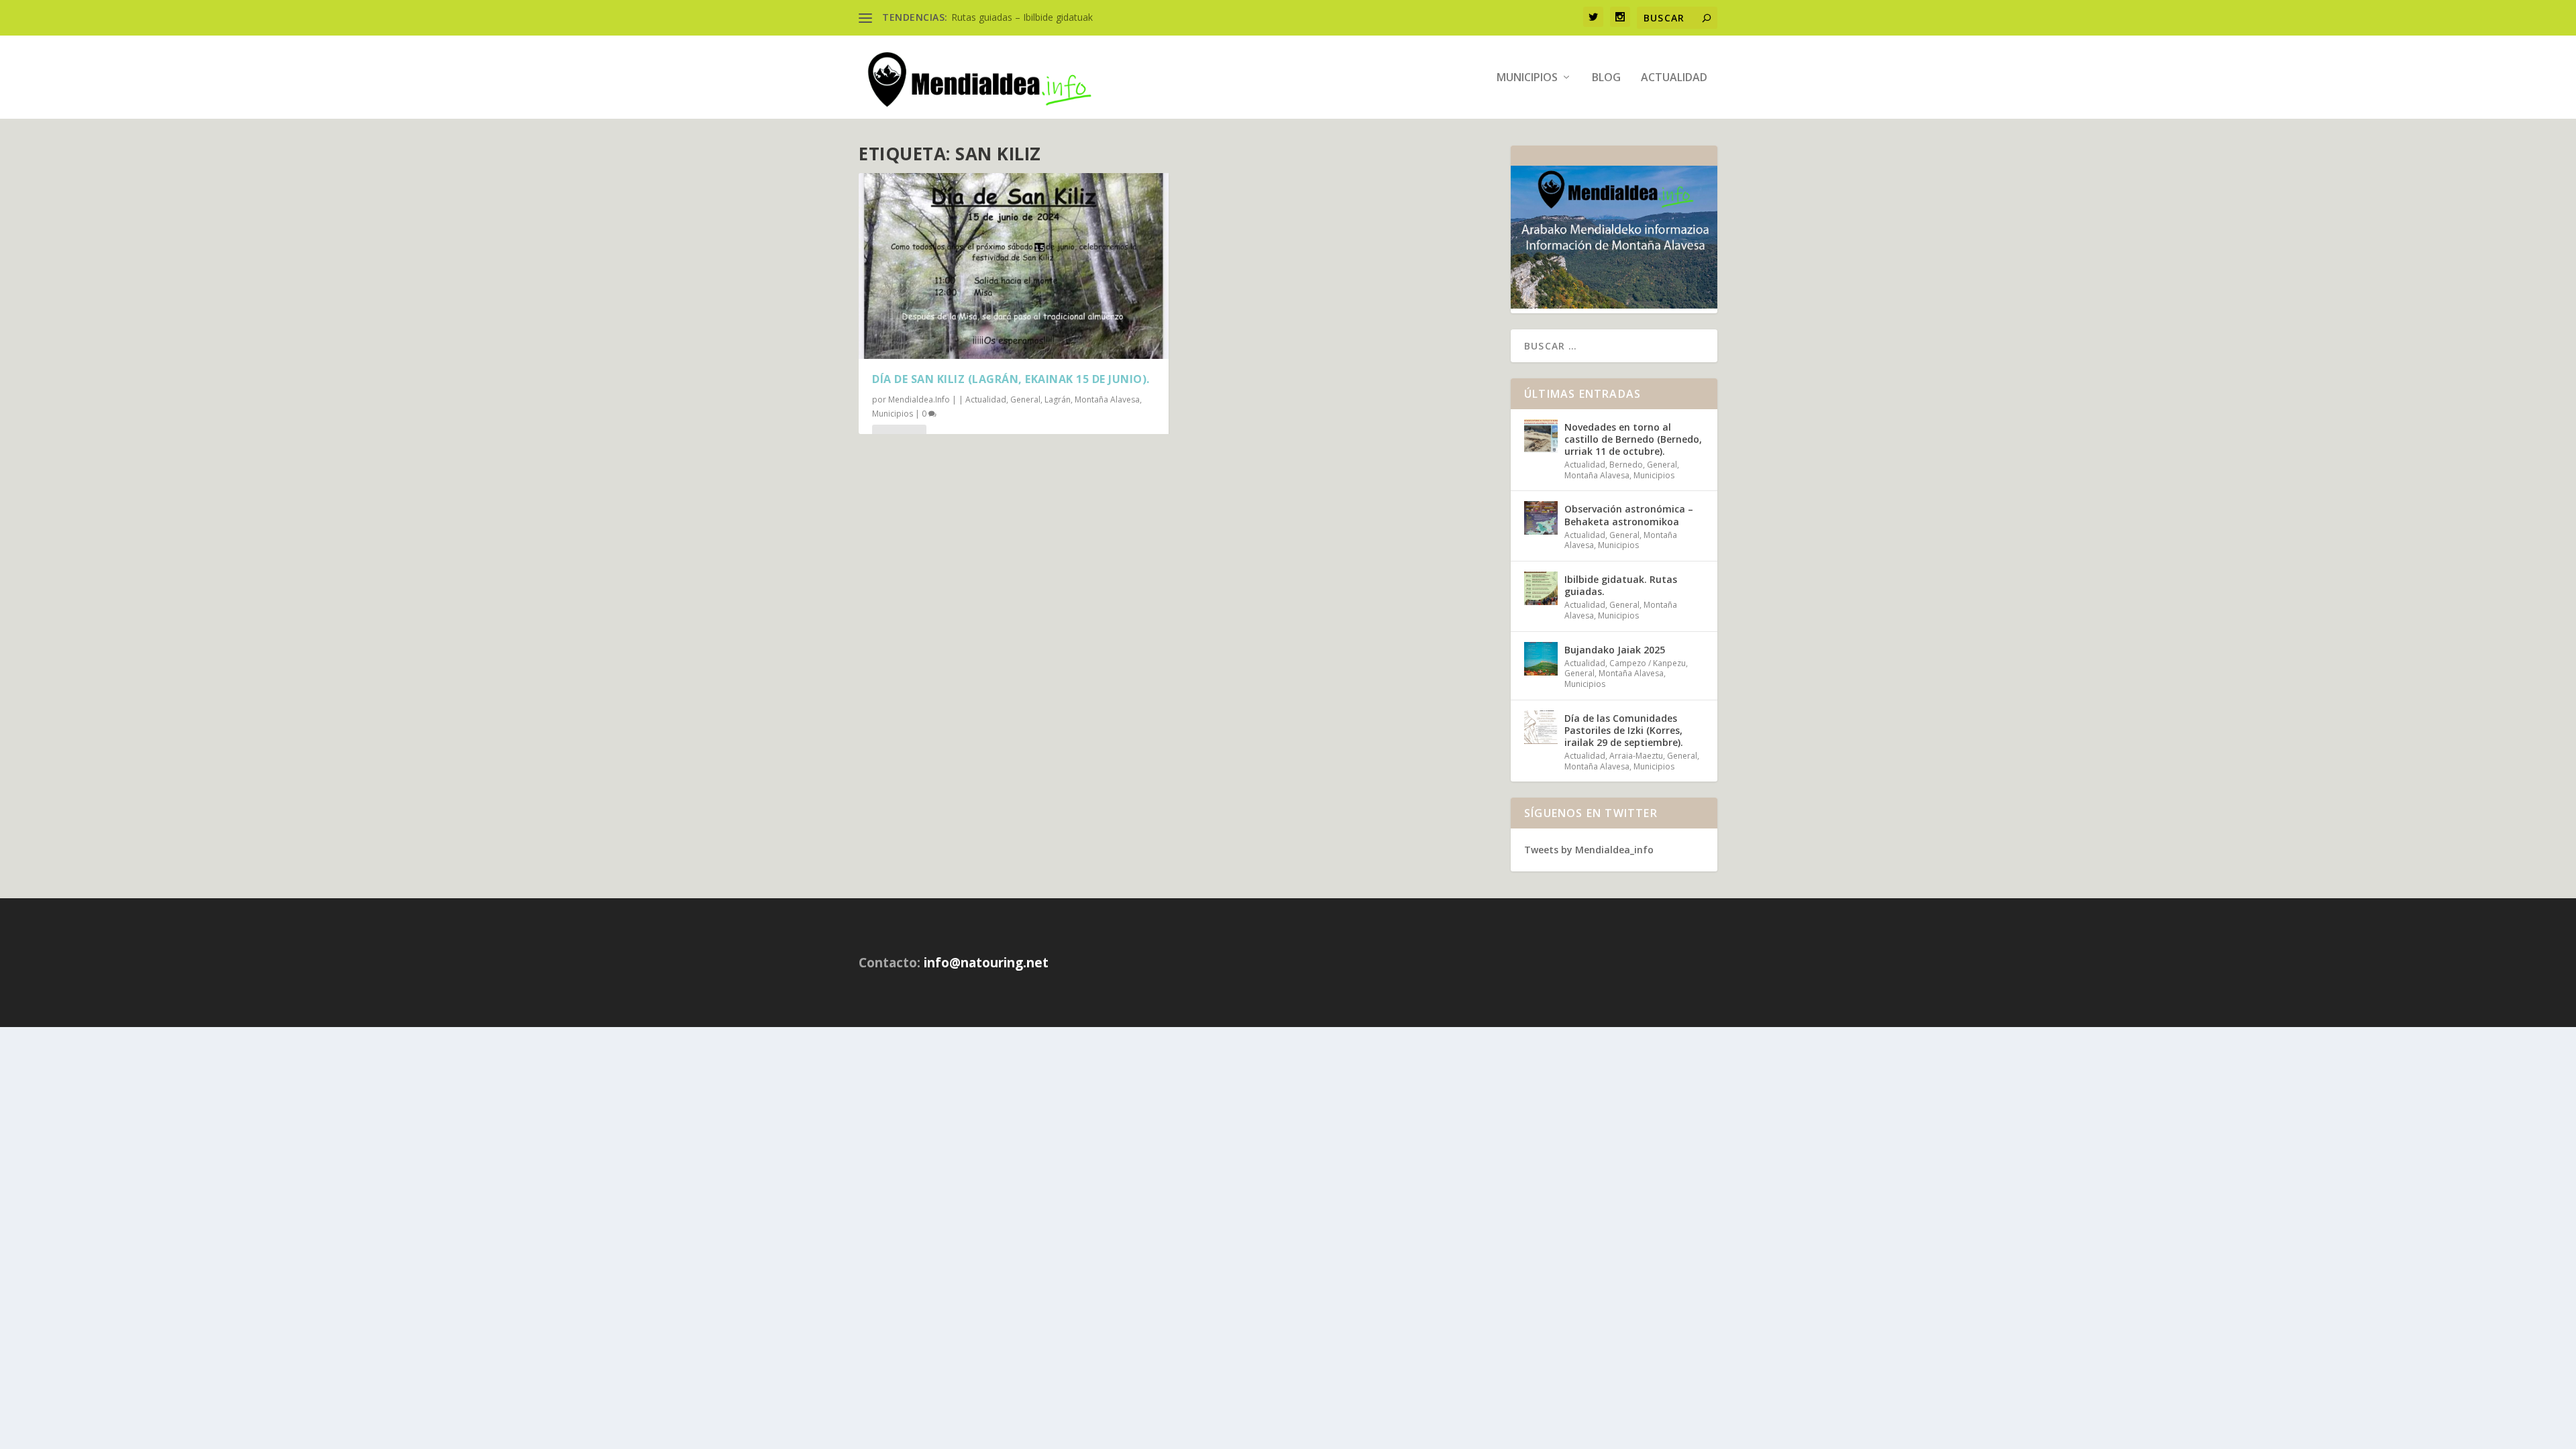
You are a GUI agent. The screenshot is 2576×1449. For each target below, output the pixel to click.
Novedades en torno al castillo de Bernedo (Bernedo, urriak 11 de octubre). (1633, 439)
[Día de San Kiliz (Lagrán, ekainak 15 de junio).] (1014, 266)
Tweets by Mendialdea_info (1589, 850)
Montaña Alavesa (1107, 399)
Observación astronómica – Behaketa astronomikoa (1629, 515)
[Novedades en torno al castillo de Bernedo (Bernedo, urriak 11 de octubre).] (1541, 436)
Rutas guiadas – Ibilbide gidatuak (1022, 17)
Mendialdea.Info (919, 399)
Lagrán (1058, 399)
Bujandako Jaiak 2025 (1615, 650)
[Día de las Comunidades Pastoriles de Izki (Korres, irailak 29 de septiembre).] (1541, 727)
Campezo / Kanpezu (1648, 663)
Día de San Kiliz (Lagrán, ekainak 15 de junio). (1011, 379)
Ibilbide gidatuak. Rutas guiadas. (1621, 585)
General (1025, 399)
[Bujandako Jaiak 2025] (1541, 659)
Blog (1606, 78)
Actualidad (1674, 78)
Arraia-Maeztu (1636, 756)
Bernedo (1626, 465)
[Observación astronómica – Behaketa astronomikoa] (1541, 518)
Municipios (1527, 78)
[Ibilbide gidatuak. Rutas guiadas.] (1541, 588)
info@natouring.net (986, 963)
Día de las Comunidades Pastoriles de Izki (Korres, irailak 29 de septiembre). (1624, 730)
